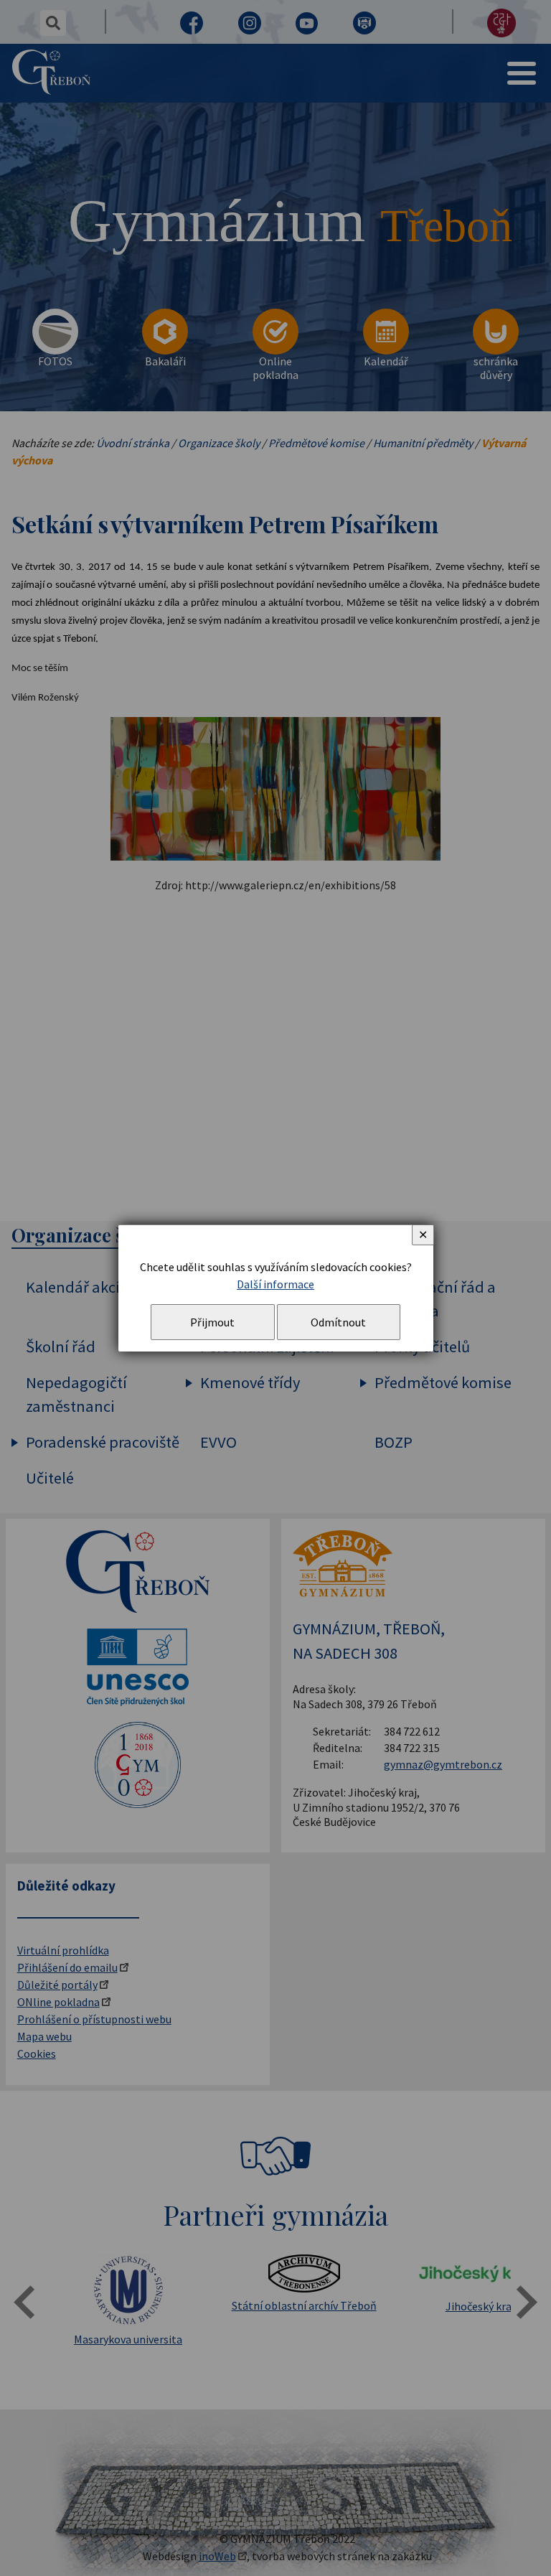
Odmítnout (338, 1322)
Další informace (275, 1284)
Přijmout (212, 1322)
